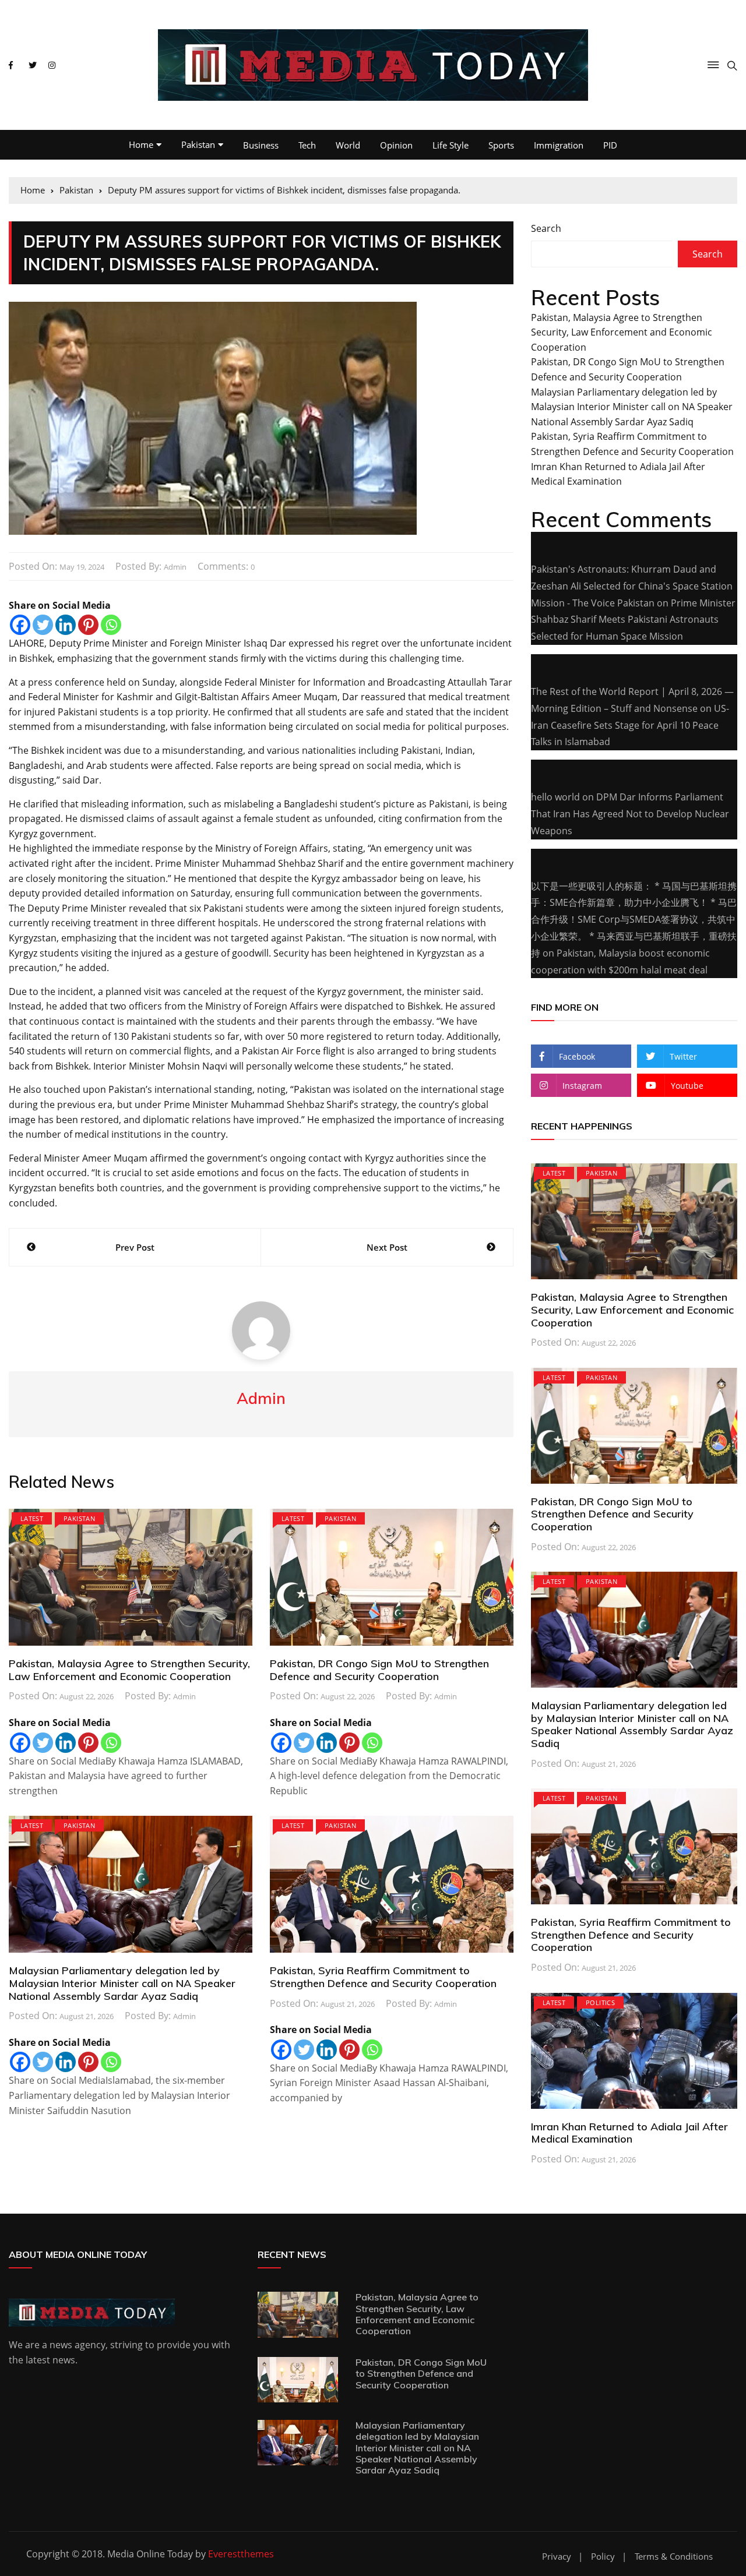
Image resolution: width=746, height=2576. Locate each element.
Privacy (557, 2556)
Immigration (559, 145)
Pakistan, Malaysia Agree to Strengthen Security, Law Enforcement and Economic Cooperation (129, 1670)
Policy (603, 2556)
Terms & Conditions (674, 2556)
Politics (600, 2002)
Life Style (451, 145)
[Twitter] (43, 625)
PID (610, 145)
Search (546, 228)
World (348, 145)
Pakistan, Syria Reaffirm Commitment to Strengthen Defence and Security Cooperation (383, 1977)
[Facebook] (20, 625)
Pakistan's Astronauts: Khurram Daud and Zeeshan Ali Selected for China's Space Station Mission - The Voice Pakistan (632, 586)
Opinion (396, 145)
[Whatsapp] (111, 625)
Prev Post (135, 1247)
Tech (307, 145)
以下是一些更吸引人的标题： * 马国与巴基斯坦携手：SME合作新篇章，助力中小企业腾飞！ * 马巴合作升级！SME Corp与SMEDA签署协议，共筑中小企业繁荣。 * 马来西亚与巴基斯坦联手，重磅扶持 (634, 920)
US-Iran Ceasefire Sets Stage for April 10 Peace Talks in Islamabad (630, 725)
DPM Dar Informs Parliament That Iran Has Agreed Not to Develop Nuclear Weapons (630, 814)
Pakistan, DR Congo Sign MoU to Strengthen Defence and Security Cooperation (379, 1670)
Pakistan (198, 144)
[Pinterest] (88, 625)
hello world (555, 797)
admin (175, 567)
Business (261, 145)
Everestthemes (241, 2554)
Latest (32, 1518)
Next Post (387, 1247)
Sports (501, 145)
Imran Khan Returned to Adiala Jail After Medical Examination (629, 2133)
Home (141, 144)
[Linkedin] (66, 625)
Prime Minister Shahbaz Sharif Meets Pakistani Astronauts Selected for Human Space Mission (633, 620)
